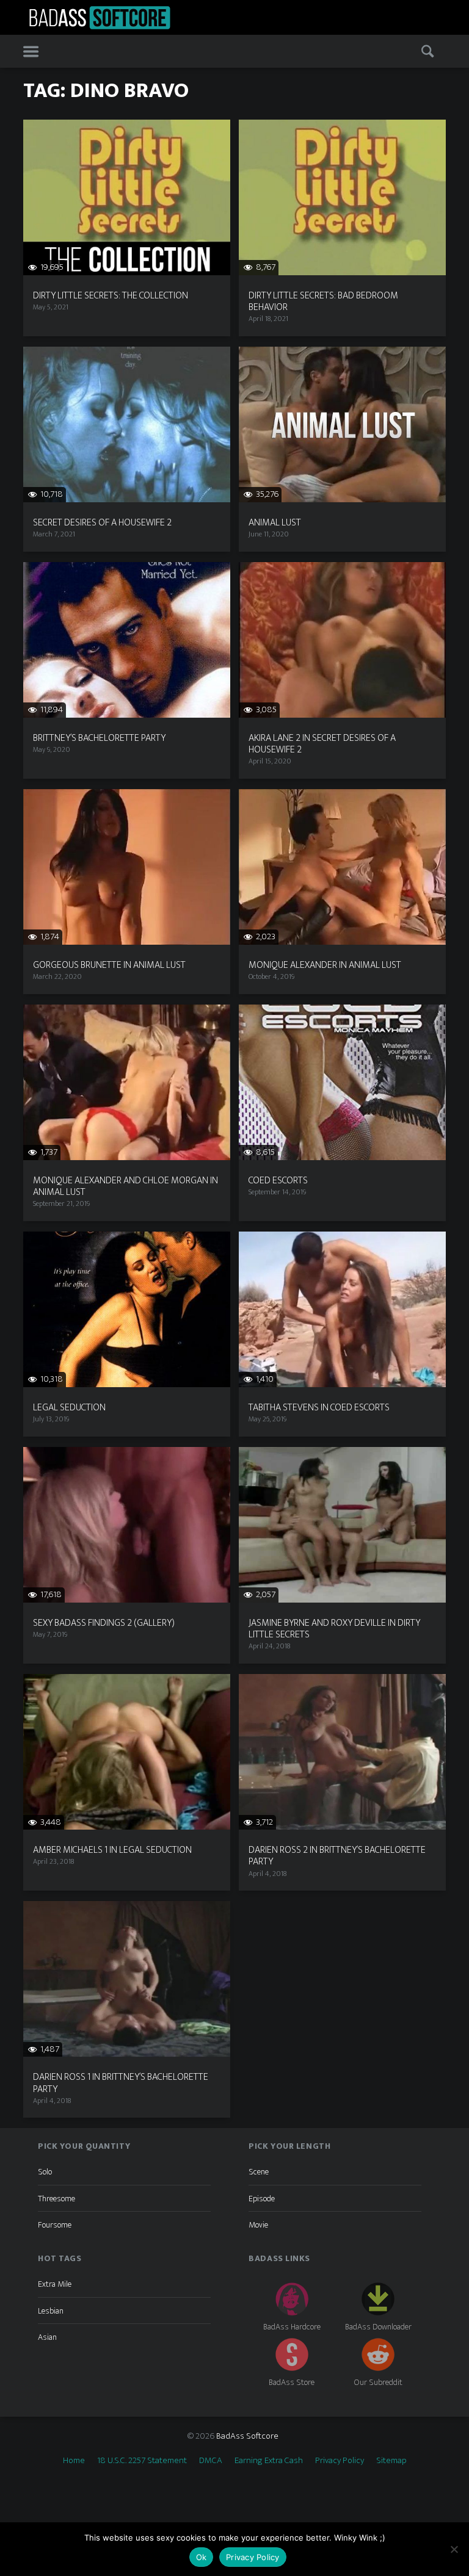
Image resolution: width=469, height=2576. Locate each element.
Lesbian (51, 2311)
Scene (259, 2172)
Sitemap (391, 2460)
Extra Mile (55, 2284)
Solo (45, 2172)
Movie (258, 2225)
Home (74, 2460)
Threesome (56, 2199)
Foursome (55, 2225)
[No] (454, 2549)
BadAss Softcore (247, 2436)
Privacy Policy (340, 2460)
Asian (47, 2337)
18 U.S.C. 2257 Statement (142, 2460)
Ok (202, 2557)
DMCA (211, 2460)
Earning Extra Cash (269, 2460)
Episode (262, 2199)
